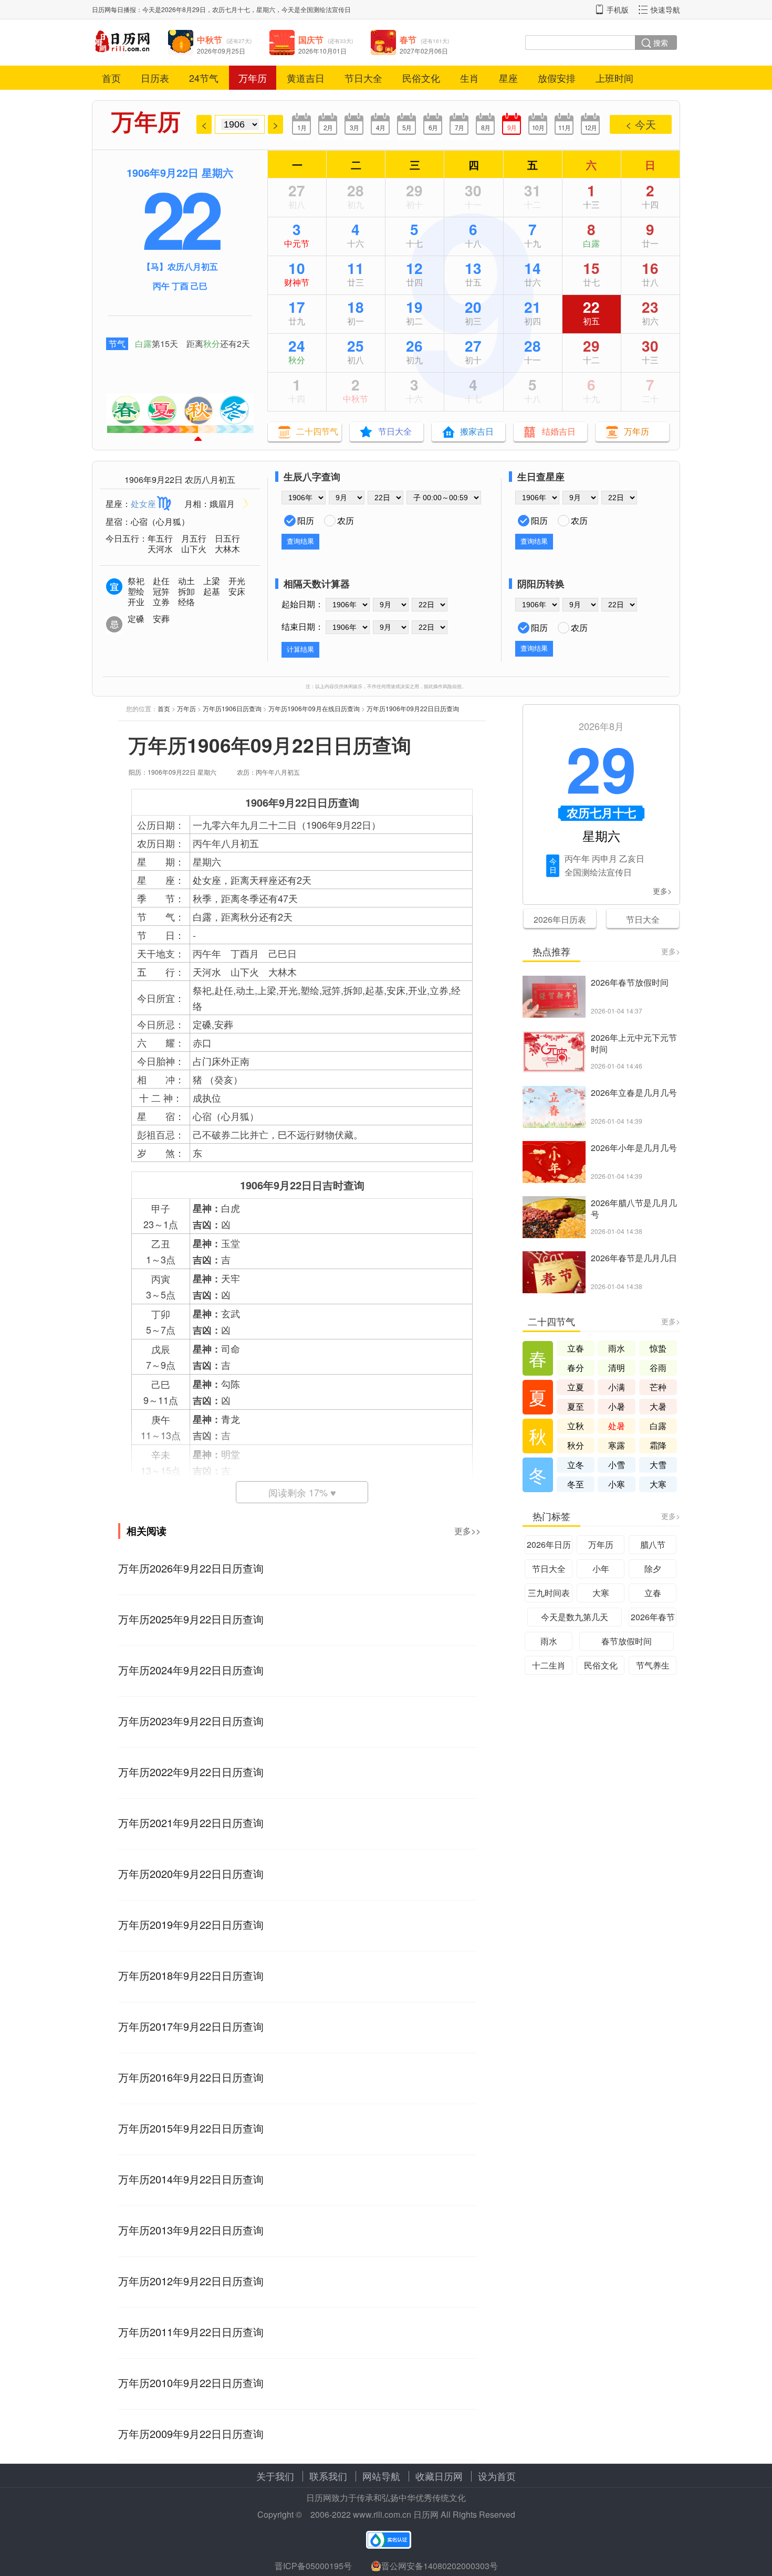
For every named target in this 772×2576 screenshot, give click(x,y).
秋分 (212, 344)
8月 (486, 127)
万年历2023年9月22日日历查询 (191, 1721)
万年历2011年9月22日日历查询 (191, 2332)
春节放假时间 (627, 1641)
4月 (380, 127)
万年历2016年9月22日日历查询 (191, 2077)
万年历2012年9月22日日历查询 (191, 2281)
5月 (407, 127)
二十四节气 (317, 431)
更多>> (467, 1531)
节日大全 (363, 78)
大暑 (658, 1406)
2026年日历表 (560, 919)
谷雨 (658, 1368)
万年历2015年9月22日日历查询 (191, 2128)
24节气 (204, 78)
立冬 (576, 1465)
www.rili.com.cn (382, 2514)
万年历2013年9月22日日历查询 (191, 2230)
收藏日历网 (439, 2476)
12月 (591, 127)
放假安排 (557, 78)
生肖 (470, 78)
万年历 (253, 78)
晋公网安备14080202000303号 (440, 2566)
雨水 (617, 1348)
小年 (601, 1569)
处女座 (143, 504)
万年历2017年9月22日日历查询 (191, 2026)
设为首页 (497, 2476)
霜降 (658, 1445)
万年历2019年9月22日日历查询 (191, 1924)
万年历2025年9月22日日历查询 (191, 1619)
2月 (328, 127)
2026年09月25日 (221, 51)
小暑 (617, 1406)
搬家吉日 (477, 431)
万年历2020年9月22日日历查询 (191, 1873)
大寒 (658, 1484)
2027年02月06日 (424, 51)
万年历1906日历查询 (232, 708)
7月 (459, 127)
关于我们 (275, 2476)
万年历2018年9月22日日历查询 (191, 1975)
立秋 (576, 1426)
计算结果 (300, 650)
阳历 (306, 520)
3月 (354, 127)
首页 (111, 78)
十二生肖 (549, 1665)
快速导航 (665, 9)
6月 (433, 127)
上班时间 (614, 78)
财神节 (297, 282)
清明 (617, 1368)
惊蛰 (658, 1348)
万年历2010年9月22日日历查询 (191, 2383)
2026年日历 (549, 1544)
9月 (512, 127)
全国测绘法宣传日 (326, 9)
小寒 (617, 1484)
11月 (564, 127)
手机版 (618, 9)
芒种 (658, 1387)
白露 (143, 344)
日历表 (155, 78)
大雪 (658, 1465)
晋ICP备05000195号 (313, 2566)
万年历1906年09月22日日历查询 (413, 708)
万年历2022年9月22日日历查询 (191, 1772)
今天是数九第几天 (575, 1617)
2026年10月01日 (322, 51)
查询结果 (300, 541)
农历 (346, 520)
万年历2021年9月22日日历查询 (191, 1823)
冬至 (576, 1484)
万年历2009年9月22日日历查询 (191, 2434)
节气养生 (653, 1665)
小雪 (617, 1465)
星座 (508, 78)
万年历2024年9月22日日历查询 (191, 1670)
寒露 (617, 1445)
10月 (538, 127)
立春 (576, 1348)
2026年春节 (653, 1617)
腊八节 (653, 1544)
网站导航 (381, 2476)
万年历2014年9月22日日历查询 (191, 2179)
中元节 (297, 243)
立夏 (576, 1387)
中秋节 (356, 399)
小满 (617, 1387)
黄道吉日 (306, 78)
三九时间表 (549, 1593)
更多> (662, 891)
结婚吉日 (559, 431)
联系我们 (328, 2476)
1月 (302, 127)
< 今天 (641, 124)
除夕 (653, 1569)
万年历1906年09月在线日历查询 (314, 708)
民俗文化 (421, 78)
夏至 (576, 1406)
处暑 (617, 1426)
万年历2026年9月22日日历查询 (191, 1568)
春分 (576, 1368)
